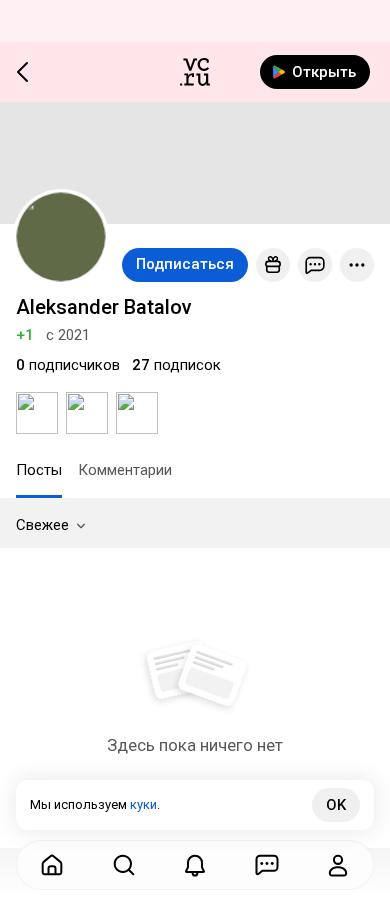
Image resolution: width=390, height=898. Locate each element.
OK (336, 805)
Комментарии (125, 470)
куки (143, 804)
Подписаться (185, 264)
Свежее (42, 525)
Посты (39, 470)
